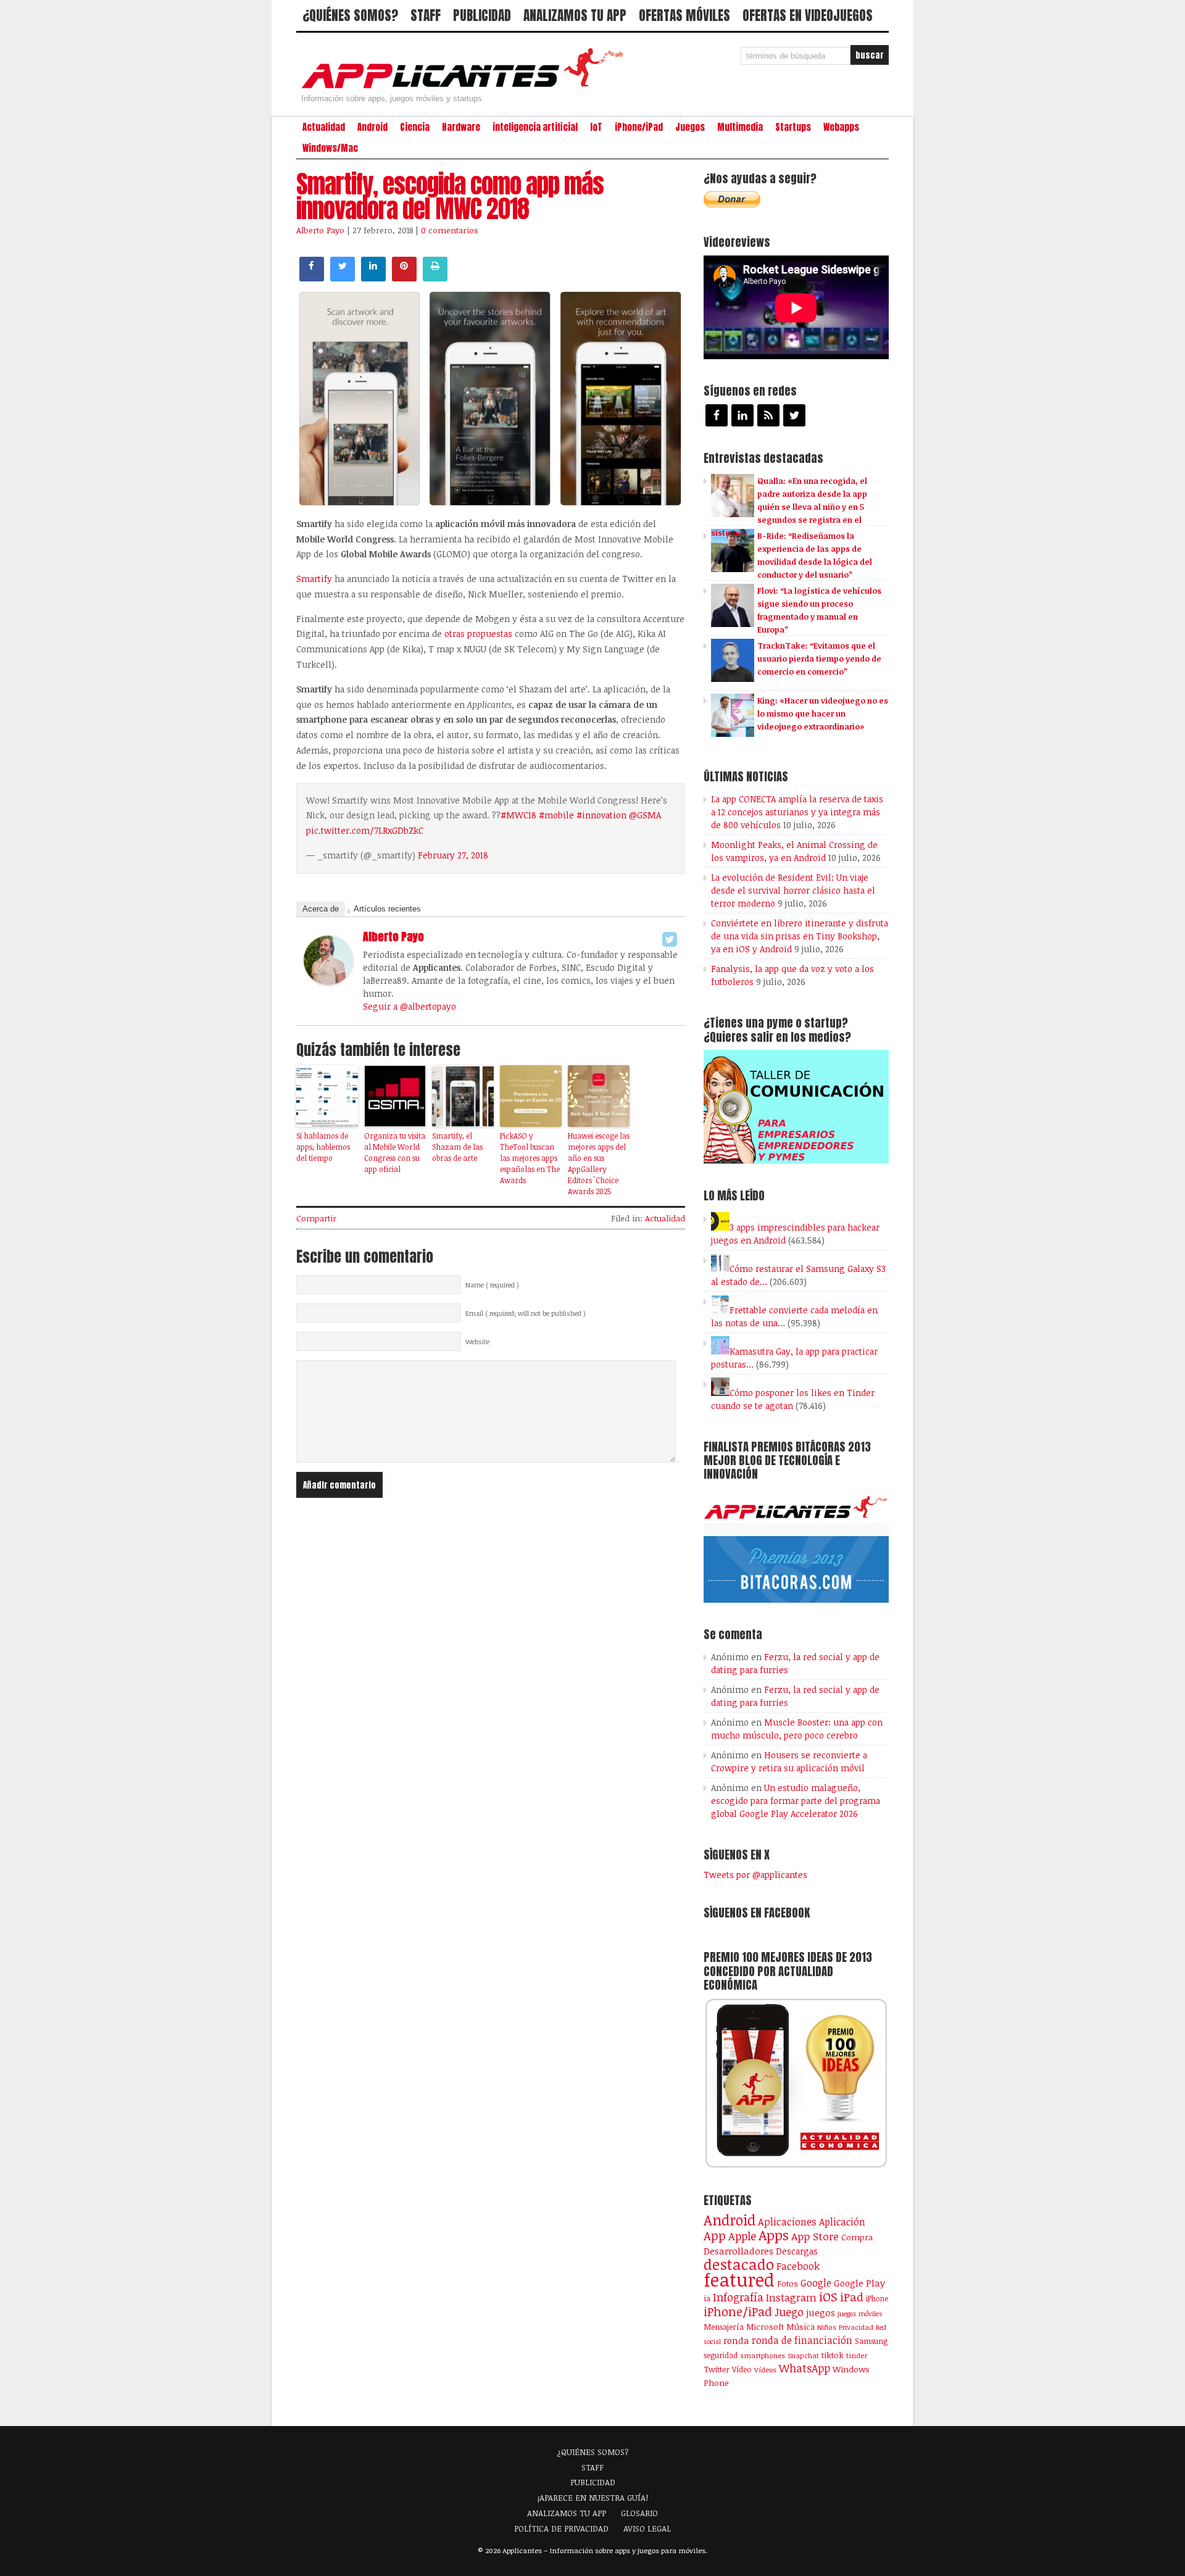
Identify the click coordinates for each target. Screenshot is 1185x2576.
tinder (857, 2355)
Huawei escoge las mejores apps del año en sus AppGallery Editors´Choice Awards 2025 (599, 1163)
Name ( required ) (492, 1285)
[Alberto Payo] (328, 981)
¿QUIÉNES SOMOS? (350, 15)
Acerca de (321, 909)
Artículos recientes (387, 909)
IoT (596, 127)
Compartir (316, 1218)
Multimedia (740, 127)
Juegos (690, 127)
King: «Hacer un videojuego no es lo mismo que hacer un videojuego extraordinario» (823, 713)
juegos (821, 2312)
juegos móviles (860, 2313)
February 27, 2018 (453, 855)
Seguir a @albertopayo (410, 1006)
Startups (793, 127)
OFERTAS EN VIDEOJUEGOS (808, 15)
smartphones (763, 2355)
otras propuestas (478, 634)
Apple (742, 2236)
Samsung (871, 2341)
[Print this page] (435, 278)
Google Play (859, 2283)
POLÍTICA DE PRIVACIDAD (561, 2528)
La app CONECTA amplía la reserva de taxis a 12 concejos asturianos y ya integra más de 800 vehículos (797, 812)
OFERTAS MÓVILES (684, 15)
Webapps (841, 127)
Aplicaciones (787, 2222)
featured (739, 2279)
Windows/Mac (330, 148)
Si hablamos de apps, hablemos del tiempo (323, 1147)
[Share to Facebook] (312, 278)
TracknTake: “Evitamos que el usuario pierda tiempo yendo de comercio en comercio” (819, 659)
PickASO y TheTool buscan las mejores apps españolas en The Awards (530, 1158)
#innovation (601, 815)
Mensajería (724, 2327)
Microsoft (765, 2327)
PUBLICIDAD (482, 15)
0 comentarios (450, 230)
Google (816, 2283)
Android (372, 127)
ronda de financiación (802, 2340)
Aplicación (842, 2222)
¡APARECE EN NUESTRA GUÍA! (593, 2498)
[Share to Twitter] (343, 278)
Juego (789, 2312)
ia (707, 2298)
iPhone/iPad (639, 127)
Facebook (798, 2266)
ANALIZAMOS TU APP (575, 15)
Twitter (717, 2369)
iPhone (877, 2298)
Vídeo (742, 2370)
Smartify (314, 579)
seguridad (721, 2355)
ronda (736, 2340)
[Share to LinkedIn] (373, 278)
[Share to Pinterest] (404, 278)
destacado (739, 2264)
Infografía (738, 2297)
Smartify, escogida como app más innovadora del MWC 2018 (450, 196)
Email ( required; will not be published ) (526, 1313)
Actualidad (324, 127)
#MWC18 (518, 815)
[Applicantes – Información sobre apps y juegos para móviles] (466, 88)
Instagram (791, 2297)
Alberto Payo (320, 230)
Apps (774, 2235)
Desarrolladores (738, 2250)
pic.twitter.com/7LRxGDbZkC (365, 830)
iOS (828, 2296)
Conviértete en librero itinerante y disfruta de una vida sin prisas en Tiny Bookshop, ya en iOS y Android (800, 936)
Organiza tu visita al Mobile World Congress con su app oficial (395, 1152)
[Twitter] (670, 939)
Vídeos (765, 2369)
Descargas (797, 2251)
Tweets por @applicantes (755, 1875)
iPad (852, 2297)
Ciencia (415, 127)
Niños (827, 2327)
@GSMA (645, 815)
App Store (815, 2236)
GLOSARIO (639, 2513)
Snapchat (803, 2355)
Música (800, 2327)
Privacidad (856, 2327)
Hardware (461, 127)
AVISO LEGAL (647, 2528)
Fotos (788, 2283)
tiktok (833, 2355)
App (715, 2236)
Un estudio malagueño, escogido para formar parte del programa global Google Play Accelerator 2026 (796, 1801)
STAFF (426, 15)
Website (477, 1342)
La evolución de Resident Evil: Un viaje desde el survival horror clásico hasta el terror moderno (793, 890)
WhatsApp (805, 2368)
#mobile (556, 815)
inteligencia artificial (535, 127)
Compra (857, 2237)
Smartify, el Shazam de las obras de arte (457, 1147)
